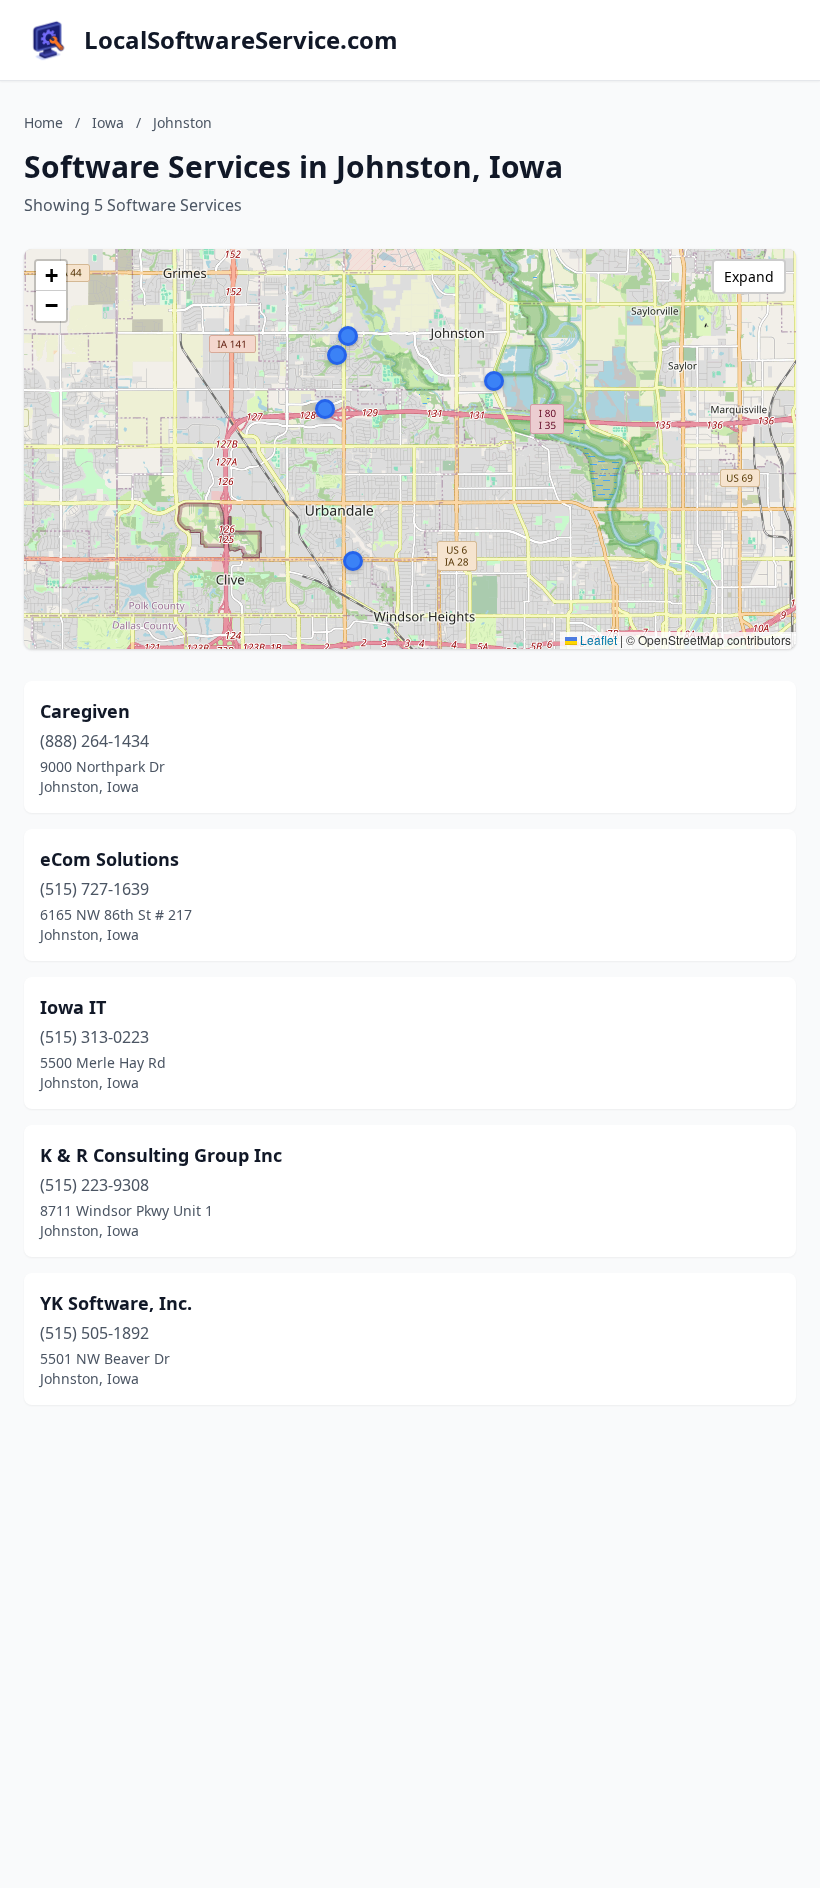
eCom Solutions (109, 859)
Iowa (108, 122)
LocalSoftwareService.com (241, 40)
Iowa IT (73, 1007)
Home (43, 122)
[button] (325, 409)
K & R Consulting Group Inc (161, 1155)
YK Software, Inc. (116, 1303)
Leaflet (597, 639)
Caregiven (85, 711)
